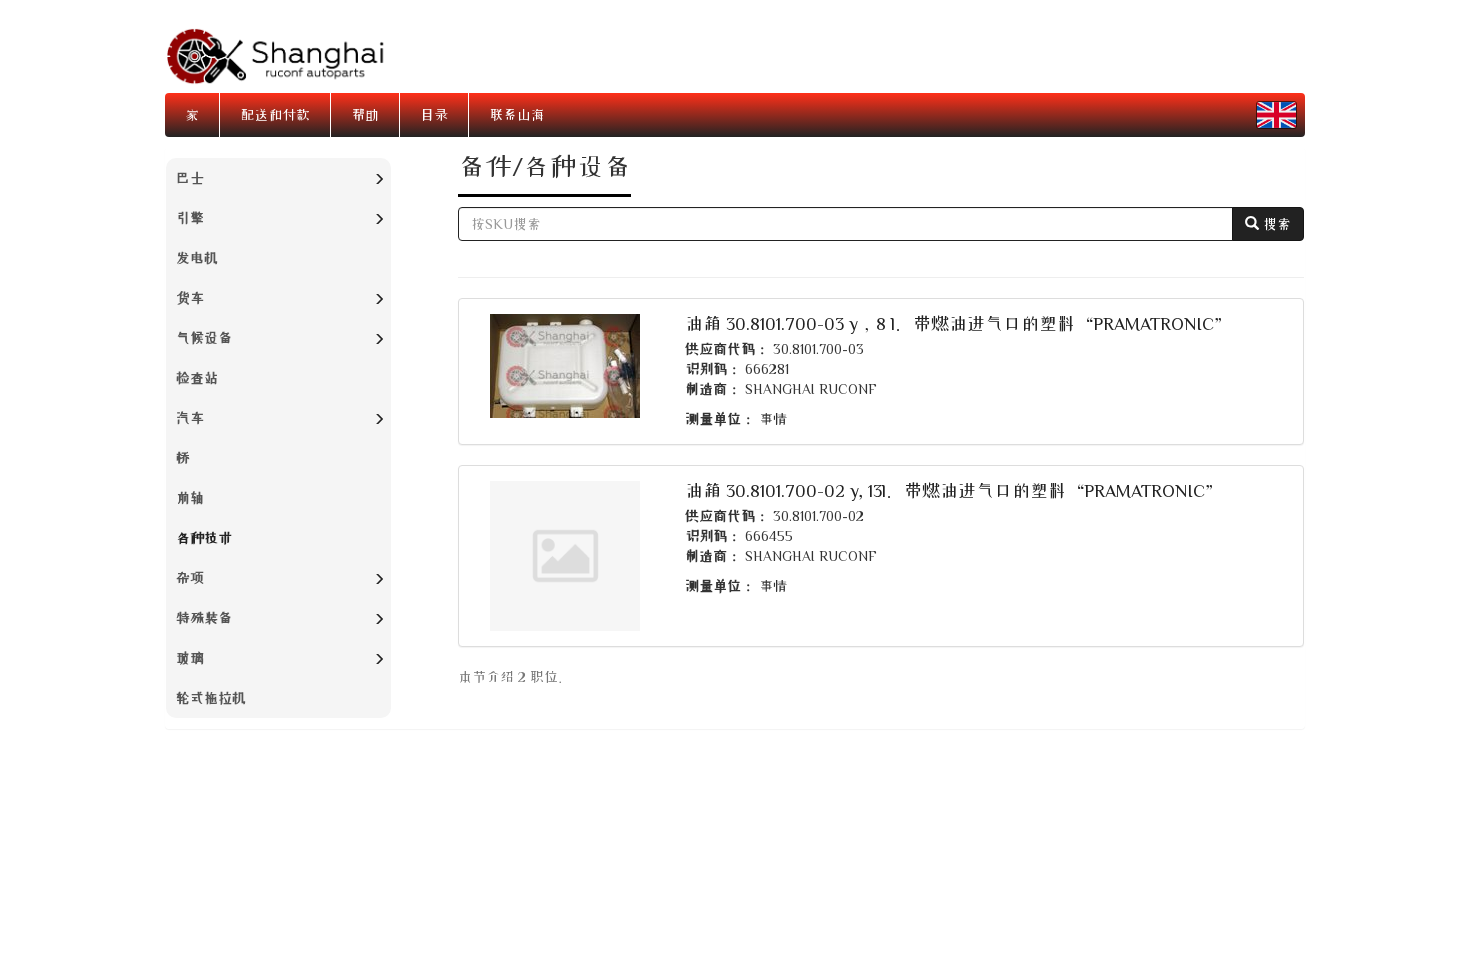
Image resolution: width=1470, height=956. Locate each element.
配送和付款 (275, 115)
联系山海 (517, 115)
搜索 (1275, 224)
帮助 (365, 115)
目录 (434, 115)
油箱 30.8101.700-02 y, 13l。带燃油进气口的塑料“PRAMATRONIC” (954, 490)
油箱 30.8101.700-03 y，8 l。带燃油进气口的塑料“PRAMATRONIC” (959, 323)
